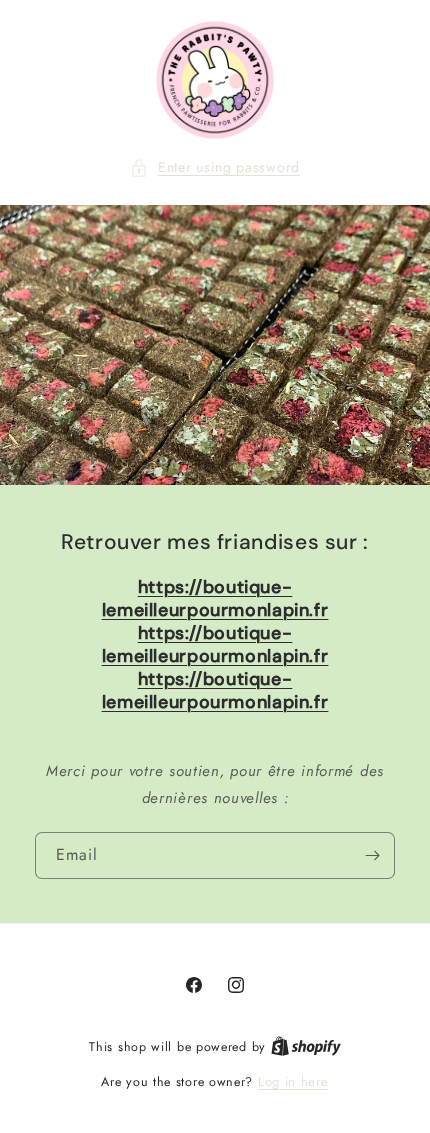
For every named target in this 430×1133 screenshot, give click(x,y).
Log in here (293, 1081)
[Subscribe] (372, 856)
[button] (215, 167)
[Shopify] (306, 1046)
